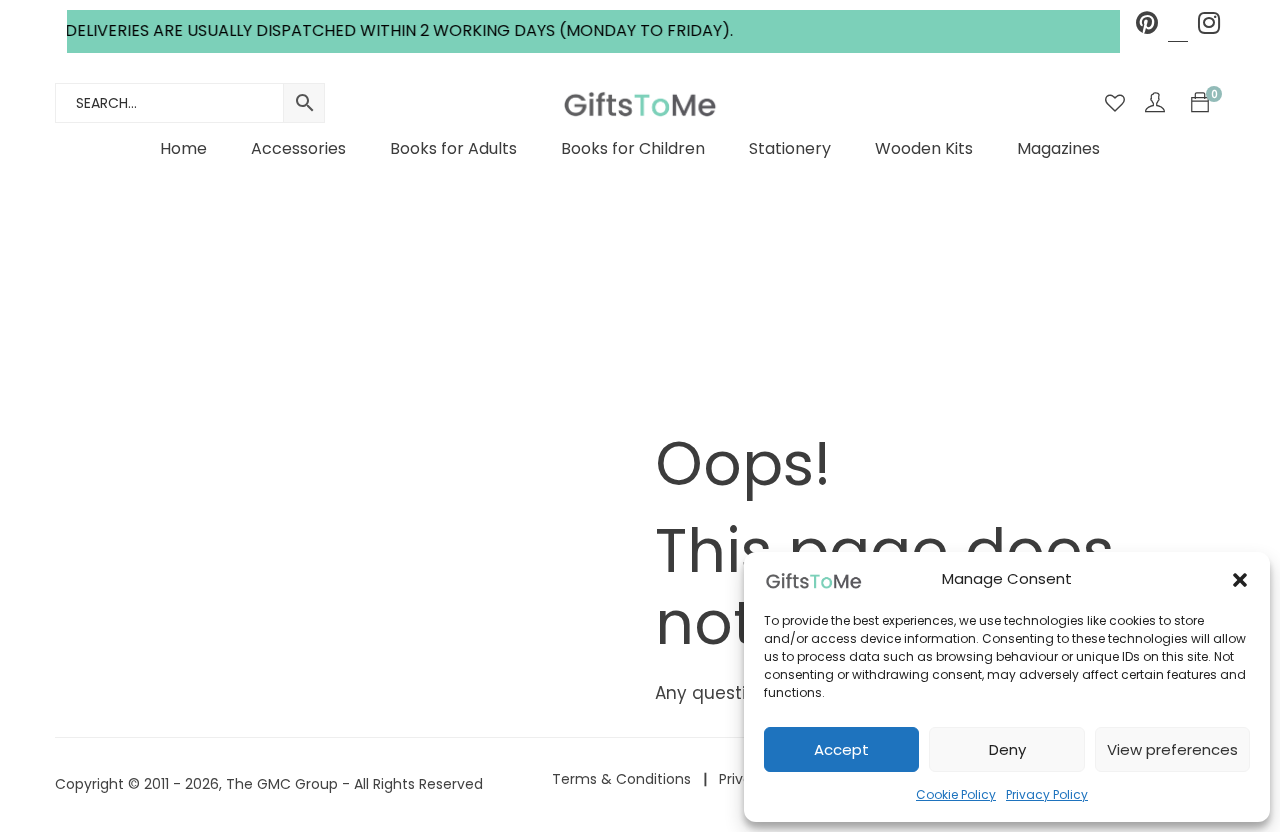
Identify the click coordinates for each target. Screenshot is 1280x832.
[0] (1200, 103)
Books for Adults (453, 148)
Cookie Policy (956, 794)
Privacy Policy (1047, 794)
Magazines (1058, 148)
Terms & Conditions (621, 779)
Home (183, 148)
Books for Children (633, 148)
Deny (1007, 749)
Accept (841, 749)
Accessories (298, 148)
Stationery (790, 148)
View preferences (1172, 749)
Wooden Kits (924, 148)
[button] (1240, 580)
